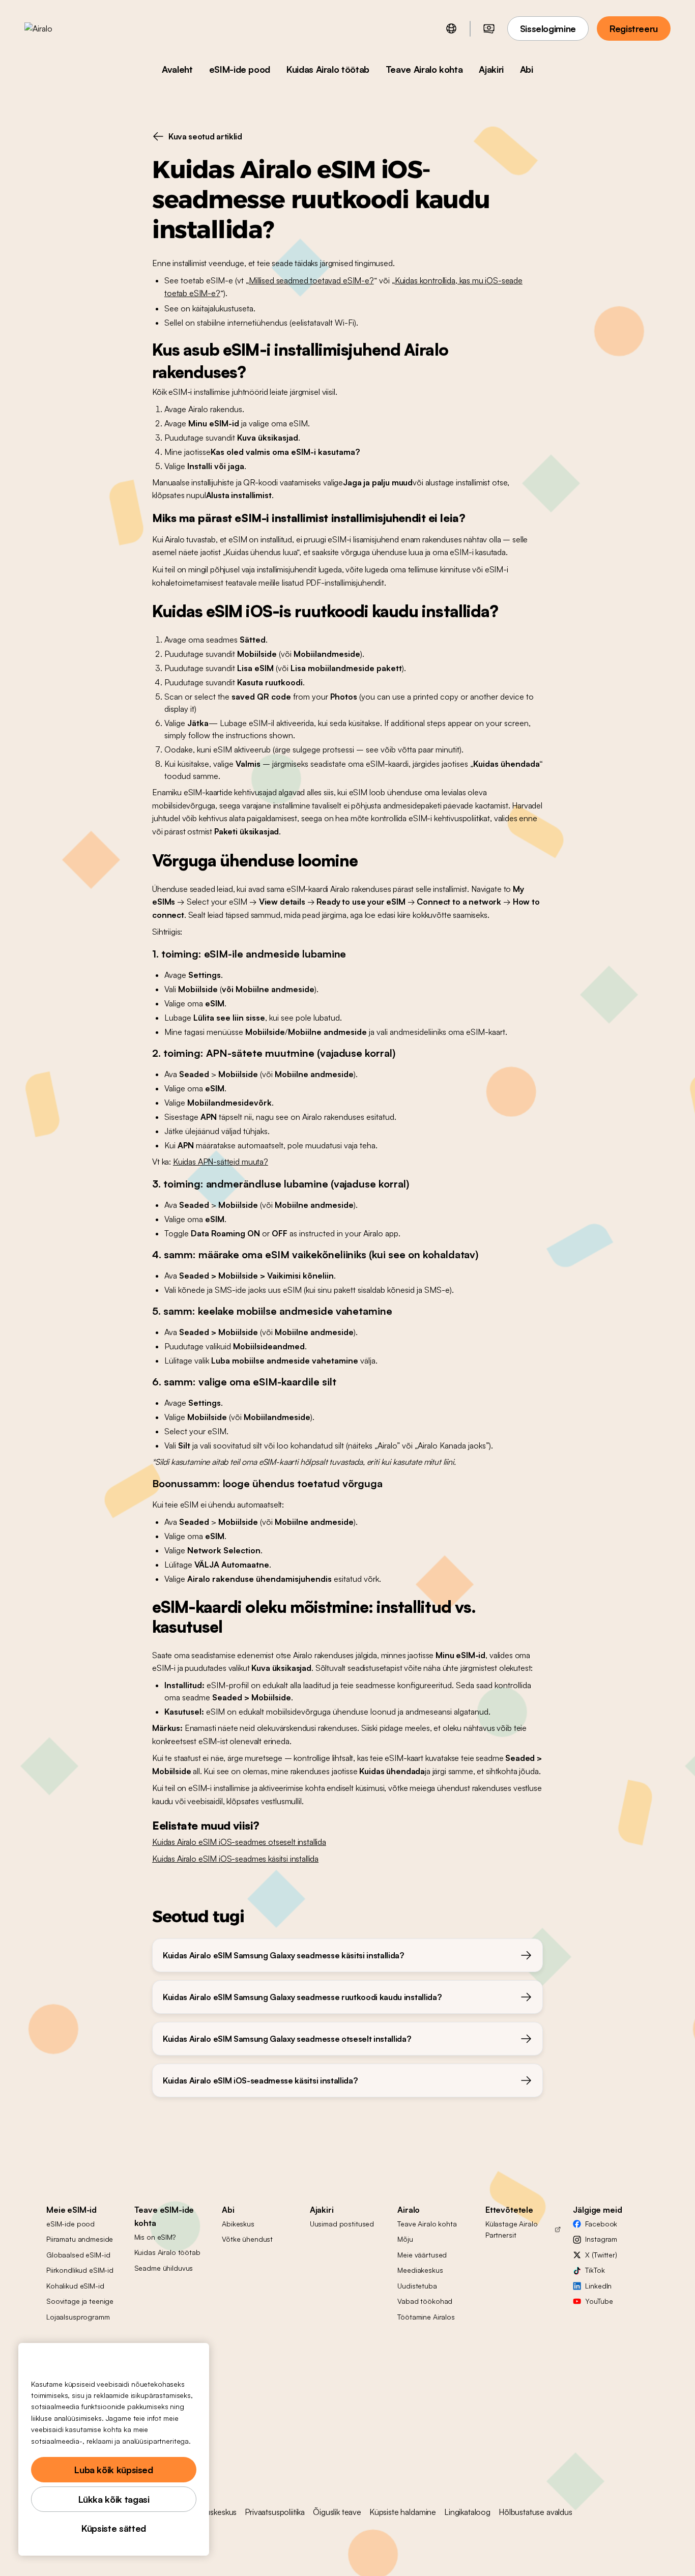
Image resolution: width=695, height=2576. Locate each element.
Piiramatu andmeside (80, 2239)
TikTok (595, 2270)
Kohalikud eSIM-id (75, 2286)
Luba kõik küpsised (114, 2470)
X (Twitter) (601, 2255)
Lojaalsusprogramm (78, 2317)
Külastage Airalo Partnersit (512, 2229)
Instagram (601, 2239)
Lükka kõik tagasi (114, 2499)
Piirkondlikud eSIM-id (80, 2270)
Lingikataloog (467, 2512)
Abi (527, 69)
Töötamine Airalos (426, 2317)
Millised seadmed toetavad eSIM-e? (311, 280)
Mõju (405, 2239)
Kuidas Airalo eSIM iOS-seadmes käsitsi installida (235, 1859)
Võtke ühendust (247, 2239)
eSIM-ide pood (240, 69)
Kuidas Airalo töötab (328, 69)
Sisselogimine (548, 28)
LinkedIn (598, 2286)
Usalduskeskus (212, 2512)
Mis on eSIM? (155, 2237)
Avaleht (177, 69)
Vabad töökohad (425, 2301)
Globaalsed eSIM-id (78, 2255)
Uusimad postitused (342, 2224)
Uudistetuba (417, 2286)
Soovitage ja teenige (80, 2301)
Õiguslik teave (337, 2512)
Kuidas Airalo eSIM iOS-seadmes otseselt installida (239, 1842)
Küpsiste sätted (114, 2528)
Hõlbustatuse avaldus (535, 2512)
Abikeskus (238, 2224)
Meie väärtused (422, 2255)
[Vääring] (489, 28)
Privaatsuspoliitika (275, 2512)
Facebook (601, 2224)
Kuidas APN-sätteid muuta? (221, 1162)
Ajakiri (491, 69)
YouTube (599, 2301)
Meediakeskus (420, 2270)
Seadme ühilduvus (164, 2268)
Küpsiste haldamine (403, 2512)
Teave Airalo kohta (424, 69)
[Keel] (451, 28)
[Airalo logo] (54, 28)
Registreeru (634, 28)
